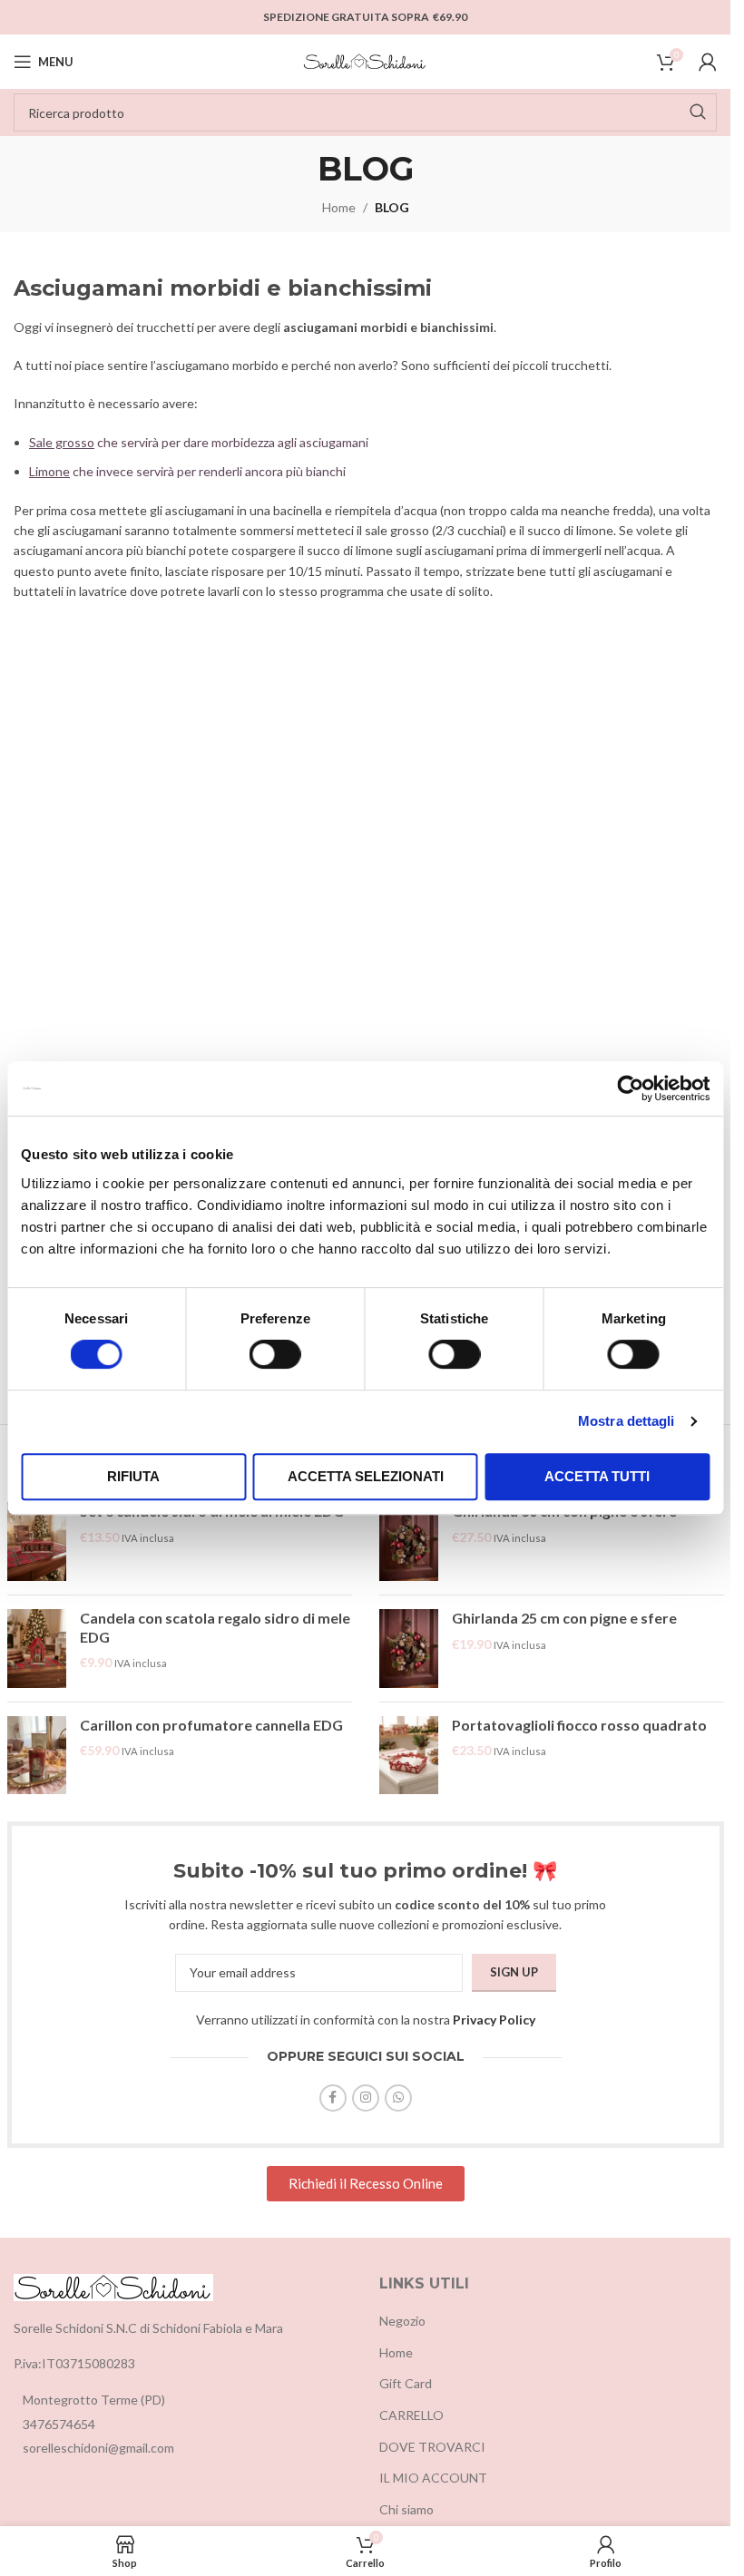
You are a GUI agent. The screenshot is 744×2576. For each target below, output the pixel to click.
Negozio (402, 2321)
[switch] (275, 1354)
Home (339, 207)
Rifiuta (133, 1476)
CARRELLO (411, 2415)
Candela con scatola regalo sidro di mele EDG (215, 1627)
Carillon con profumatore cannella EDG (211, 1725)
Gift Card (406, 2383)
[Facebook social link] (333, 2098)
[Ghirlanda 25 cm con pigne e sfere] (409, 1649)
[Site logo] (366, 60)
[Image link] (113, 2285)
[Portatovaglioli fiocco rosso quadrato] (409, 1756)
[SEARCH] (698, 112)
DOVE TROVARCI (432, 2447)
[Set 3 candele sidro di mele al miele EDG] (37, 1542)
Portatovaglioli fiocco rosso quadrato (579, 1725)
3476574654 (59, 2424)
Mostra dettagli (627, 1421)
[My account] (708, 62)
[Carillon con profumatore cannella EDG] (37, 1756)
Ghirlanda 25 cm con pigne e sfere (564, 1618)
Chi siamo (406, 2509)
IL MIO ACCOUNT (433, 2478)
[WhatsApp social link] (398, 2098)
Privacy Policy (494, 2020)
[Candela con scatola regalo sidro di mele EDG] (37, 1649)
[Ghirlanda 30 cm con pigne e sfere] (409, 1542)
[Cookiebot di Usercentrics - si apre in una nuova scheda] (630, 1088)
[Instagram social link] (366, 2098)
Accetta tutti (597, 1476)
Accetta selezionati (366, 1476)
